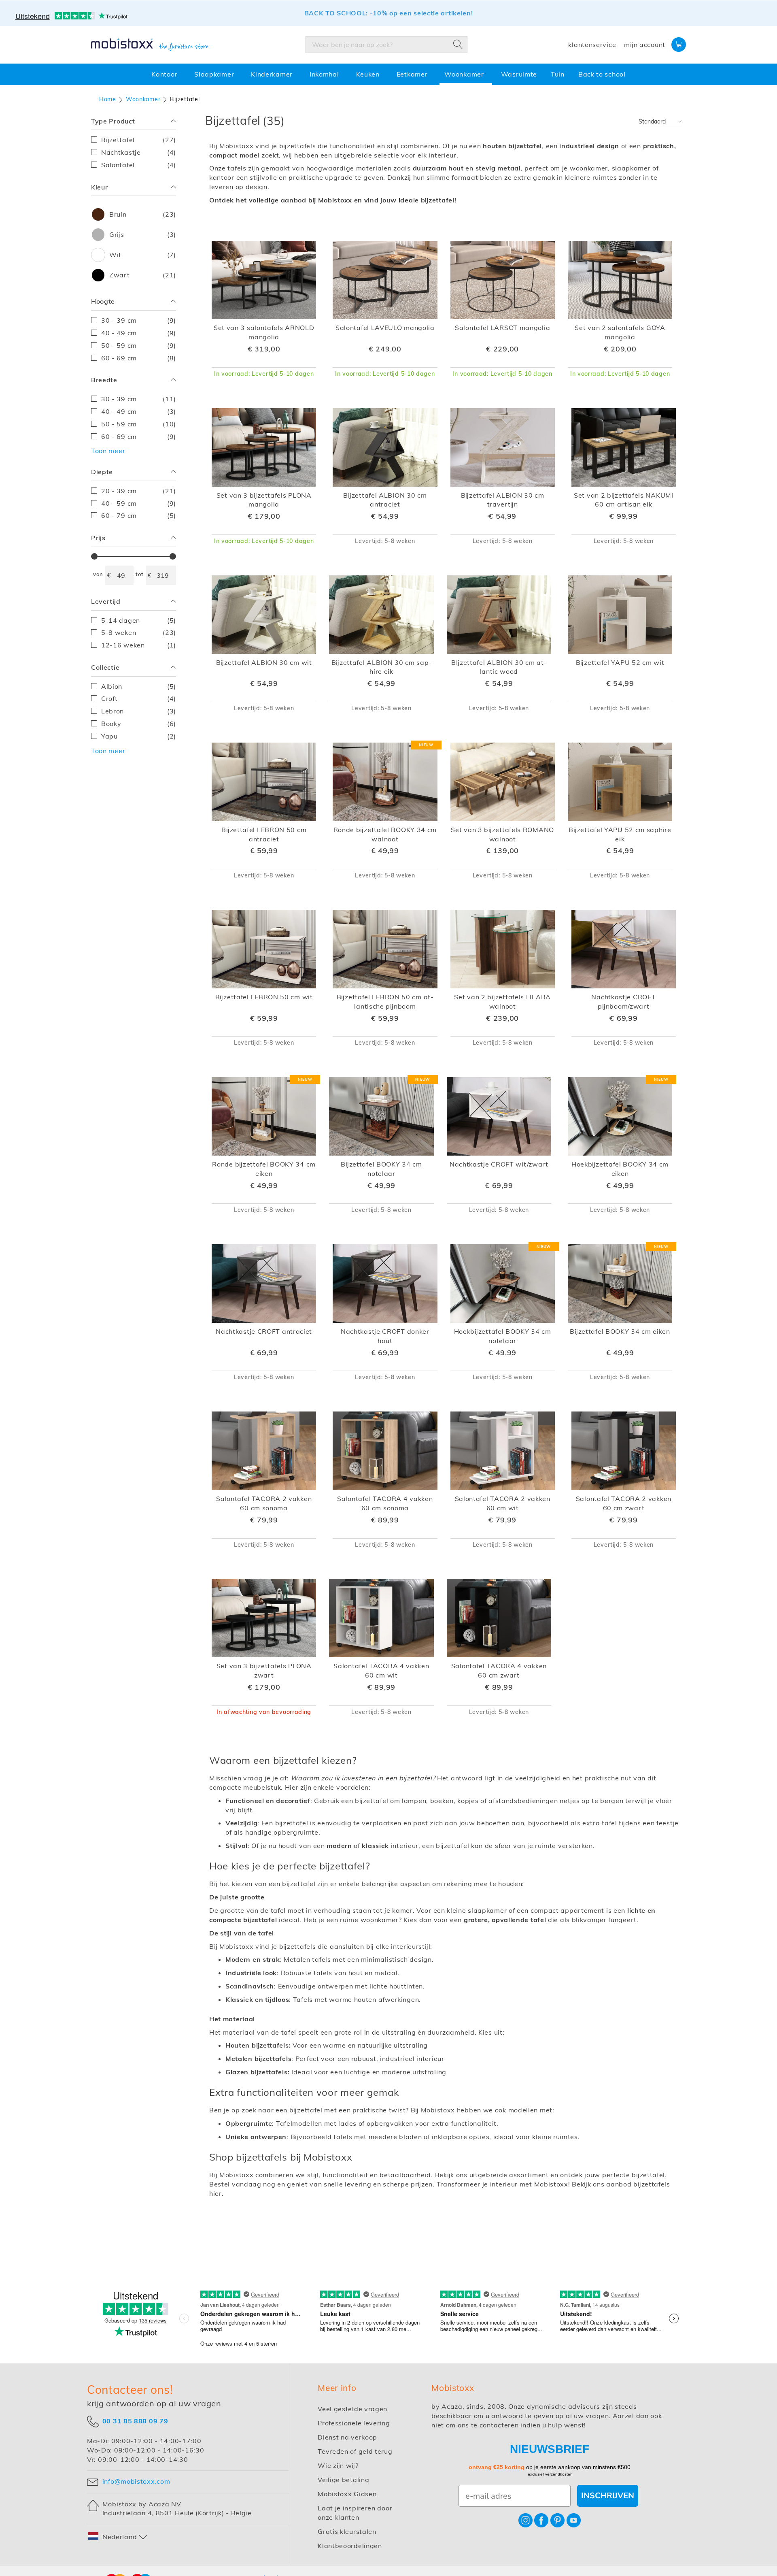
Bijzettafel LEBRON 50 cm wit (264, 997)
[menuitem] (166, 74)
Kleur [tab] (100, 187)
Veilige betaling (343, 2480)
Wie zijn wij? (338, 2465)
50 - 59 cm (139, 345)
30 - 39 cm (139, 320)
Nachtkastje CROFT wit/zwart (499, 1164)
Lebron (139, 711)
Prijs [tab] (98, 538)
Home (108, 99)
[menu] (388, 74)
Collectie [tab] (105, 667)
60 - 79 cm (139, 515)
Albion (139, 686)
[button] (118, 2537)
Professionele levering (354, 2423)
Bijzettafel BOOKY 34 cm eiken (620, 1331)
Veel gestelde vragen (352, 2409)
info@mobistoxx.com (136, 2481)
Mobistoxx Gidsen (347, 2494)
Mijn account (645, 45)
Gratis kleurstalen (347, 2531)
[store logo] (150, 45)
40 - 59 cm (139, 503)
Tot (140, 574)
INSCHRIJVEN (608, 2496)
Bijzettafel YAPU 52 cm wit (620, 662)
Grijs (141, 234)
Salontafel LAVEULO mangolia (385, 328)
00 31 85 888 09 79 (135, 2421)
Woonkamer (143, 99)
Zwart (141, 275)
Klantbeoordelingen (350, 2546)
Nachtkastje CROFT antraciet (264, 1331)
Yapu (139, 736)
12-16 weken (139, 645)
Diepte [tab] (102, 472)
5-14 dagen (139, 620)
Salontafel (139, 165)
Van (98, 574)
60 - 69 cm (139, 358)
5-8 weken (139, 632)
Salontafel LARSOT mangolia (502, 328)
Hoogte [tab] (103, 301)
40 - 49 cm (139, 333)
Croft (139, 698)
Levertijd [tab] (106, 601)
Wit (141, 255)
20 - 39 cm (139, 491)
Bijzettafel (139, 139)
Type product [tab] (113, 121)
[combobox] (386, 45)
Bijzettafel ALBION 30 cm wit (264, 662)
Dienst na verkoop (347, 2437)
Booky (139, 723)
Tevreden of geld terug (355, 2451)
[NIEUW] (385, 819)
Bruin (141, 214)
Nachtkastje (139, 152)
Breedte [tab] (104, 380)
